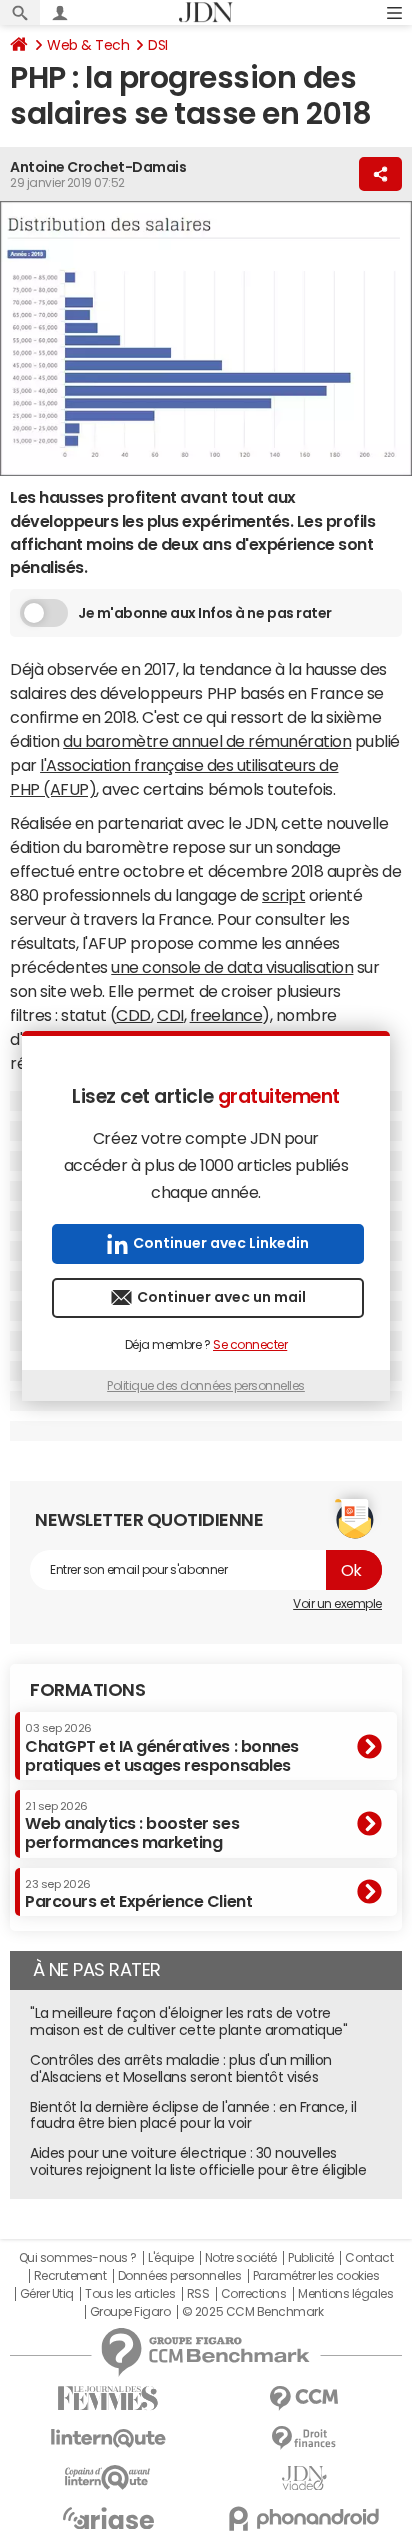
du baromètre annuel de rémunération (207, 741)
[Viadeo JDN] (304, 2478)
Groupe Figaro (130, 2312)
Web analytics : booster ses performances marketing (132, 1825)
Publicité (311, 2258)
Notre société (241, 2258)
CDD (133, 1015)
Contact (369, 2258)
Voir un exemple (337, 1604)
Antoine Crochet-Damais (98, 167)
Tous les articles (130, 2294)
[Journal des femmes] (108, 2398)
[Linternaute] (108, 2438)
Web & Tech (88, 45)
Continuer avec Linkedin (221, 1243)
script (283, 895)
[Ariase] (108, 2518)
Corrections (254, 2294)
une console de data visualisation (232, 967)
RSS (198, 2294)
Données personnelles (179, 2276)
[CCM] (304, 2398)
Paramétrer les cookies (316, 2276)
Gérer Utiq (47, 2294)
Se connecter (250, 1345)
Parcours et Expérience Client (138, 1894)
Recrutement (70, 2276)
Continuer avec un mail (221, 1297)
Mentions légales (345, 2294)
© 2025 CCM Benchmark (252, 2312)
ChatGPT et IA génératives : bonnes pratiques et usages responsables (162, 1747)
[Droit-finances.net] (304, 2438)
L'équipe (170, 2258)
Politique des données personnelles (206, 1386)
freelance (226, 1015)
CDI (170, 1015)
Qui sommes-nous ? (78, 2258)
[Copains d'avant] (108, 2477)
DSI (158, 45)
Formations (87, 1690)
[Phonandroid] (304, 2518)
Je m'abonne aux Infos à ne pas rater (205, 613)
